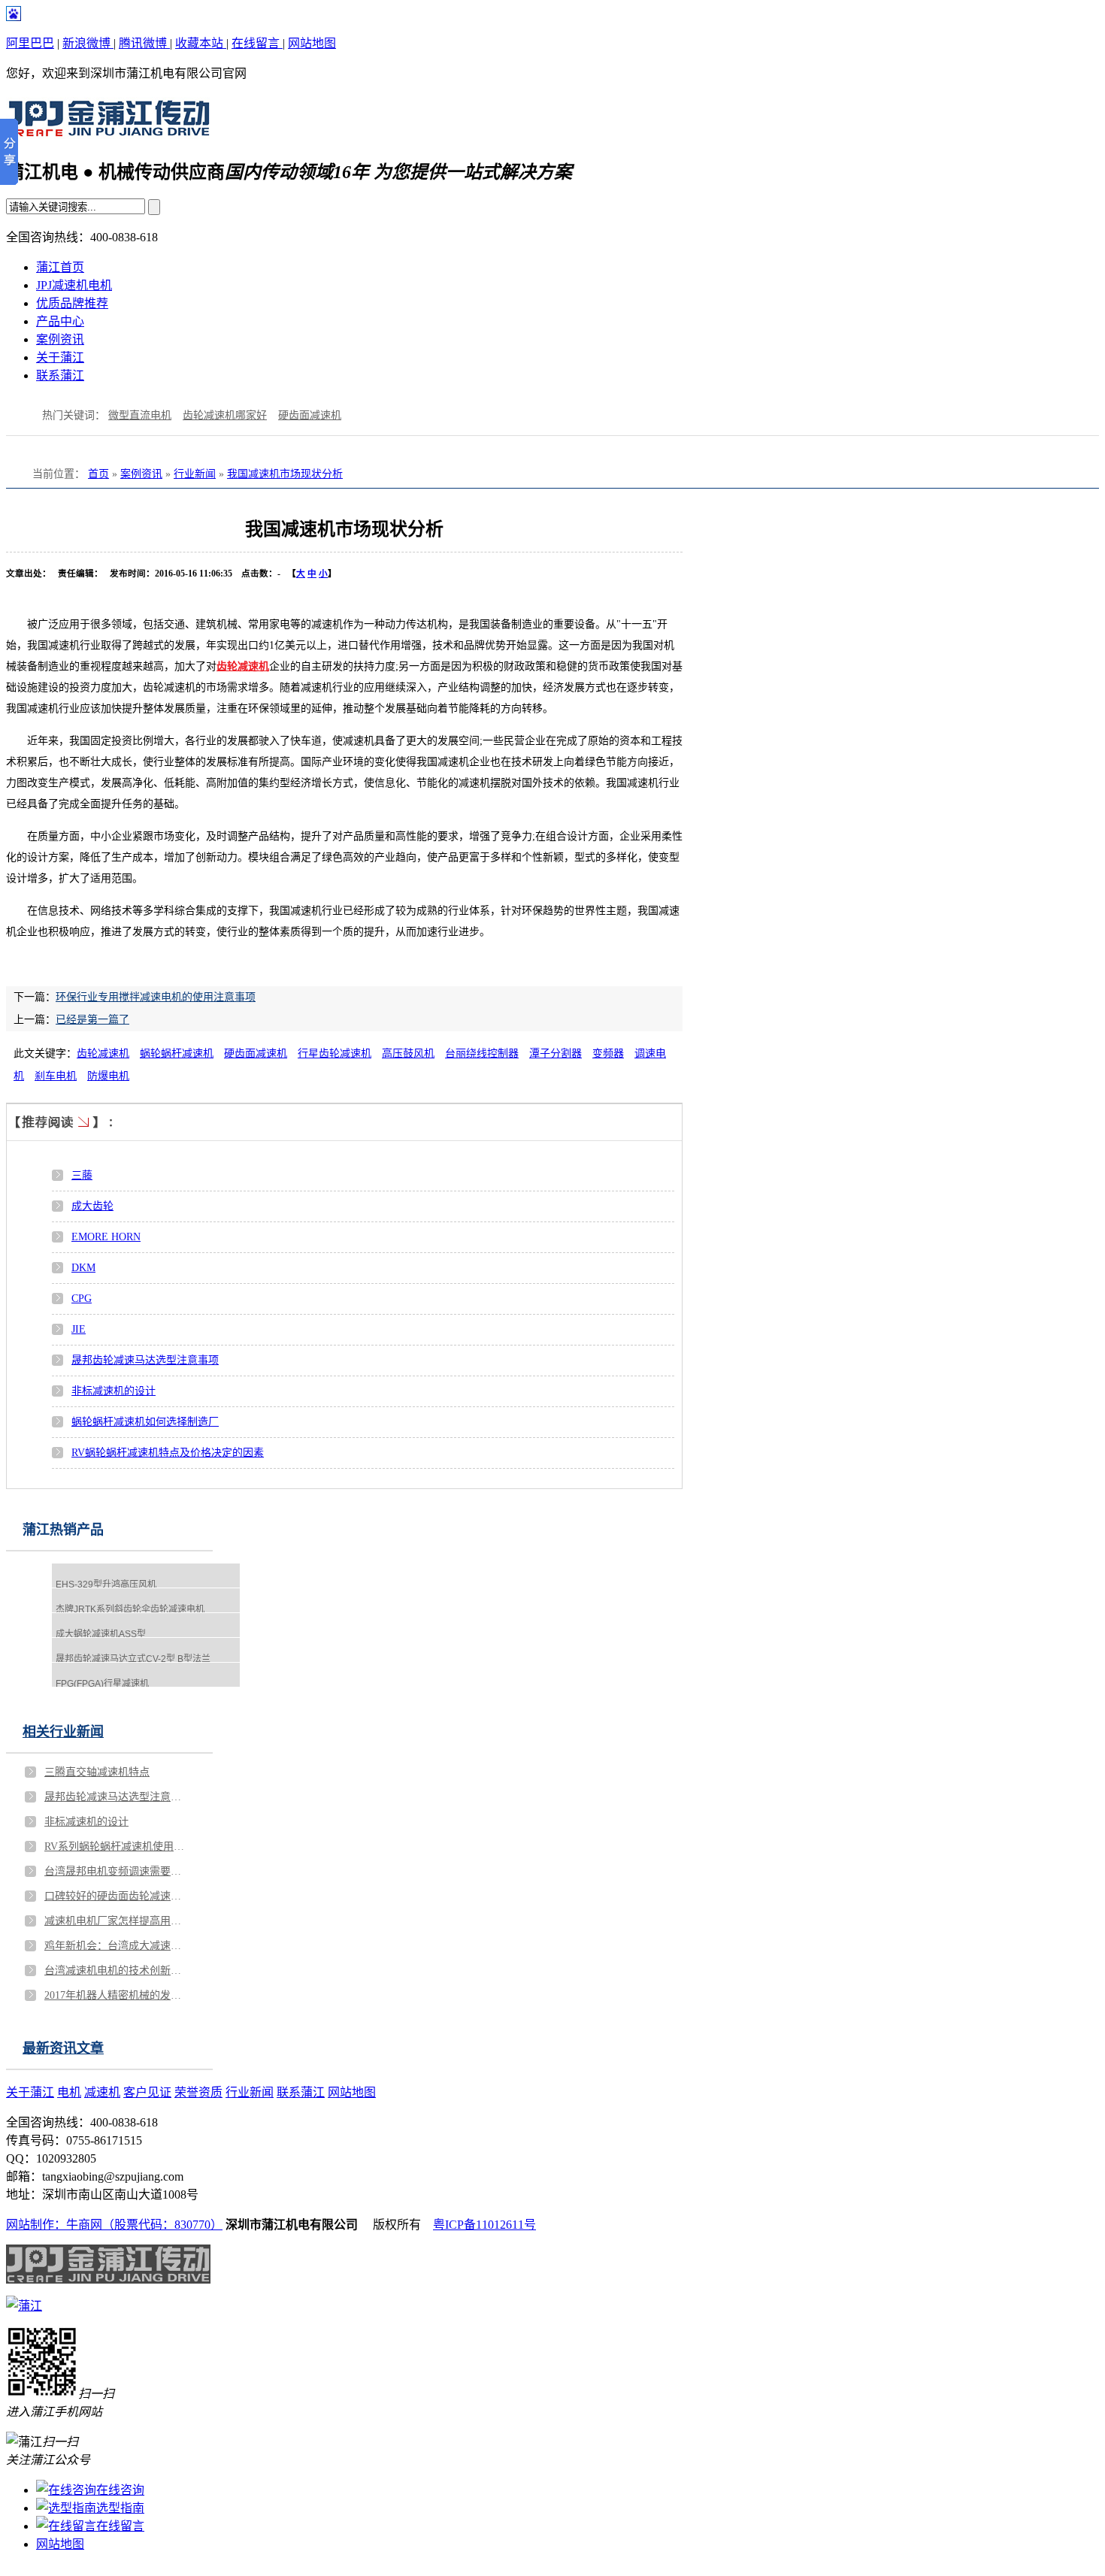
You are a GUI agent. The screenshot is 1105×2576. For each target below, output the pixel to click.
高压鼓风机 (408, 1053)
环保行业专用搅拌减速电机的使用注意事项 (156, 997)
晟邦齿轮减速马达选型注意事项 (145, 1360)
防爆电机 (108, 1076)
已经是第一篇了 (92, 1020)
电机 (69, 2092)
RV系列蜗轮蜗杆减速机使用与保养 (116, 1846)
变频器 (608, 1053)
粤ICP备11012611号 (484, 2225)
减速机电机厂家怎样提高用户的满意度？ (116, 1921)
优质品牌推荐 (72, 303)
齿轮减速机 (243, 666)
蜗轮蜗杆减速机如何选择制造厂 (145, 1422)
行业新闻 (195, 474)
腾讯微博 (144, 43)
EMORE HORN (106, 1237)
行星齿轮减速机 (335, 1053)
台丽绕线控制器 (482, 1053)
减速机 (102, 2092)
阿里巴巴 (30, 43)
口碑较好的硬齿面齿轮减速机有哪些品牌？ (116, 1896)
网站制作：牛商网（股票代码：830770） (114, 2225)
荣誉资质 (198, 2092)
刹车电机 (56, 1076)
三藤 (82, 1175)
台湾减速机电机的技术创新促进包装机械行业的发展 (116, 1971)
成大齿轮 (92, 1206)
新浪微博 (88, 43)
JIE (79, 1329)
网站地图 (312, 43)
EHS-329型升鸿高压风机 (106, 1585)
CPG (82, 1299)
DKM (83, 1268)
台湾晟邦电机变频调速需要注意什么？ (116, 1871)
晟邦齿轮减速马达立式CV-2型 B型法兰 (133, 1659)
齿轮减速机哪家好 (225, 415)
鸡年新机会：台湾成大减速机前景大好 (116, 1946)
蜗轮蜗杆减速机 (177, 1053)
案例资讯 (60, 339)
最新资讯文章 (63, 2048)
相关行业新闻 (63, 1732)
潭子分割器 (556, 1053)
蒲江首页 (60, 267)
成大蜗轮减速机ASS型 (101, 1634)
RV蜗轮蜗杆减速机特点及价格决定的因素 (168, 1453)
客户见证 (147, 2092)
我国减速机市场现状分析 (285, 474)
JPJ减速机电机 (74, 285)
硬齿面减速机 (310, 415)
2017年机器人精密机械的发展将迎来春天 (116, 1995)
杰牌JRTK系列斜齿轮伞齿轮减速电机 (130, 1609)
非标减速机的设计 (114, 1391)
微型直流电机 (140, 415)
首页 (98, 474)
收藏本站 (201, 43)
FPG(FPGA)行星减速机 (102, 1684)
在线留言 (257, 43)
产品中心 (60, 321)
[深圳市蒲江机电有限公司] (108, 132)
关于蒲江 (60, 357)
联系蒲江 (60, 375)
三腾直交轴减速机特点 (97, 1772)
